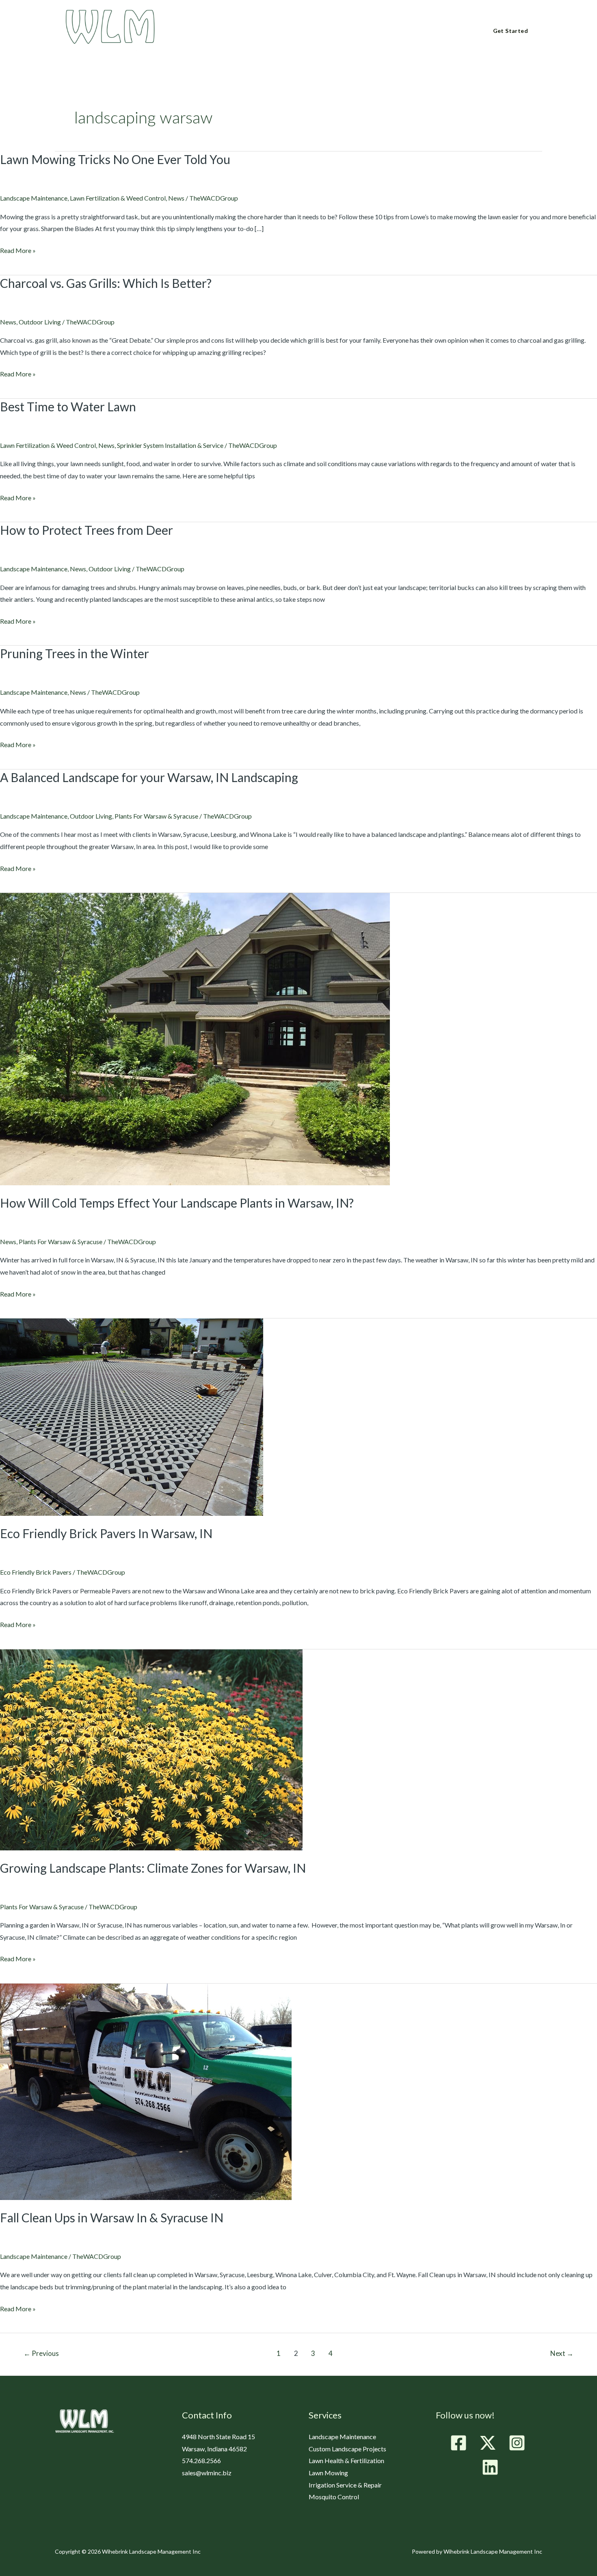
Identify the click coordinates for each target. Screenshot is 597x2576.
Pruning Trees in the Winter (75, 653)
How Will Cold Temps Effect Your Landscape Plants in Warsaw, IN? (177, 1203)
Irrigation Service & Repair (345, 2485)
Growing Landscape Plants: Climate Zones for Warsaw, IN (153, 1868)
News (176, 198)
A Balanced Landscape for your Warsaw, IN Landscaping (149, 777)
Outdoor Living (40, 322)
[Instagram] (517, 2443)
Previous (41, 2353)
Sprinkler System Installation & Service (170, 445)
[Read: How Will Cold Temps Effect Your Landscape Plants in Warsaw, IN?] (195, 1038)
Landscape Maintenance (34, 198)
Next (562, 2353)
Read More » (18, 249)
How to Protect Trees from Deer (87, 530)
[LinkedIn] (490, 2467)
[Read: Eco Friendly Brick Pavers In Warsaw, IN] (132, 1416)
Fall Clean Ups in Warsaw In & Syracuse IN (112, 2217)
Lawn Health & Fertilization (346, 2460)
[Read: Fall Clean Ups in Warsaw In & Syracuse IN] (146, 2091)
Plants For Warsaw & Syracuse (156, 816)
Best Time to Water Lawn (68, 406)
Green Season (261, 32)
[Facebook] (459, 2443)
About (213, 32)
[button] (226, 31)
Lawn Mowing (328, 2473)
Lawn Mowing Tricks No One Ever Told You (115, 159)
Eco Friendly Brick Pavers (36, 1572)
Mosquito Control (334, 2497)
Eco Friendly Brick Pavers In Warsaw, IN (106, 1533)
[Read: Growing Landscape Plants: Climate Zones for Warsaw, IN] (151, 1749)
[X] (488, 2443)
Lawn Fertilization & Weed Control (118, 198)
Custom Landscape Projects (347, 2449)
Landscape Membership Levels (344, 32)
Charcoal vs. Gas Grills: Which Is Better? (106, 283)
